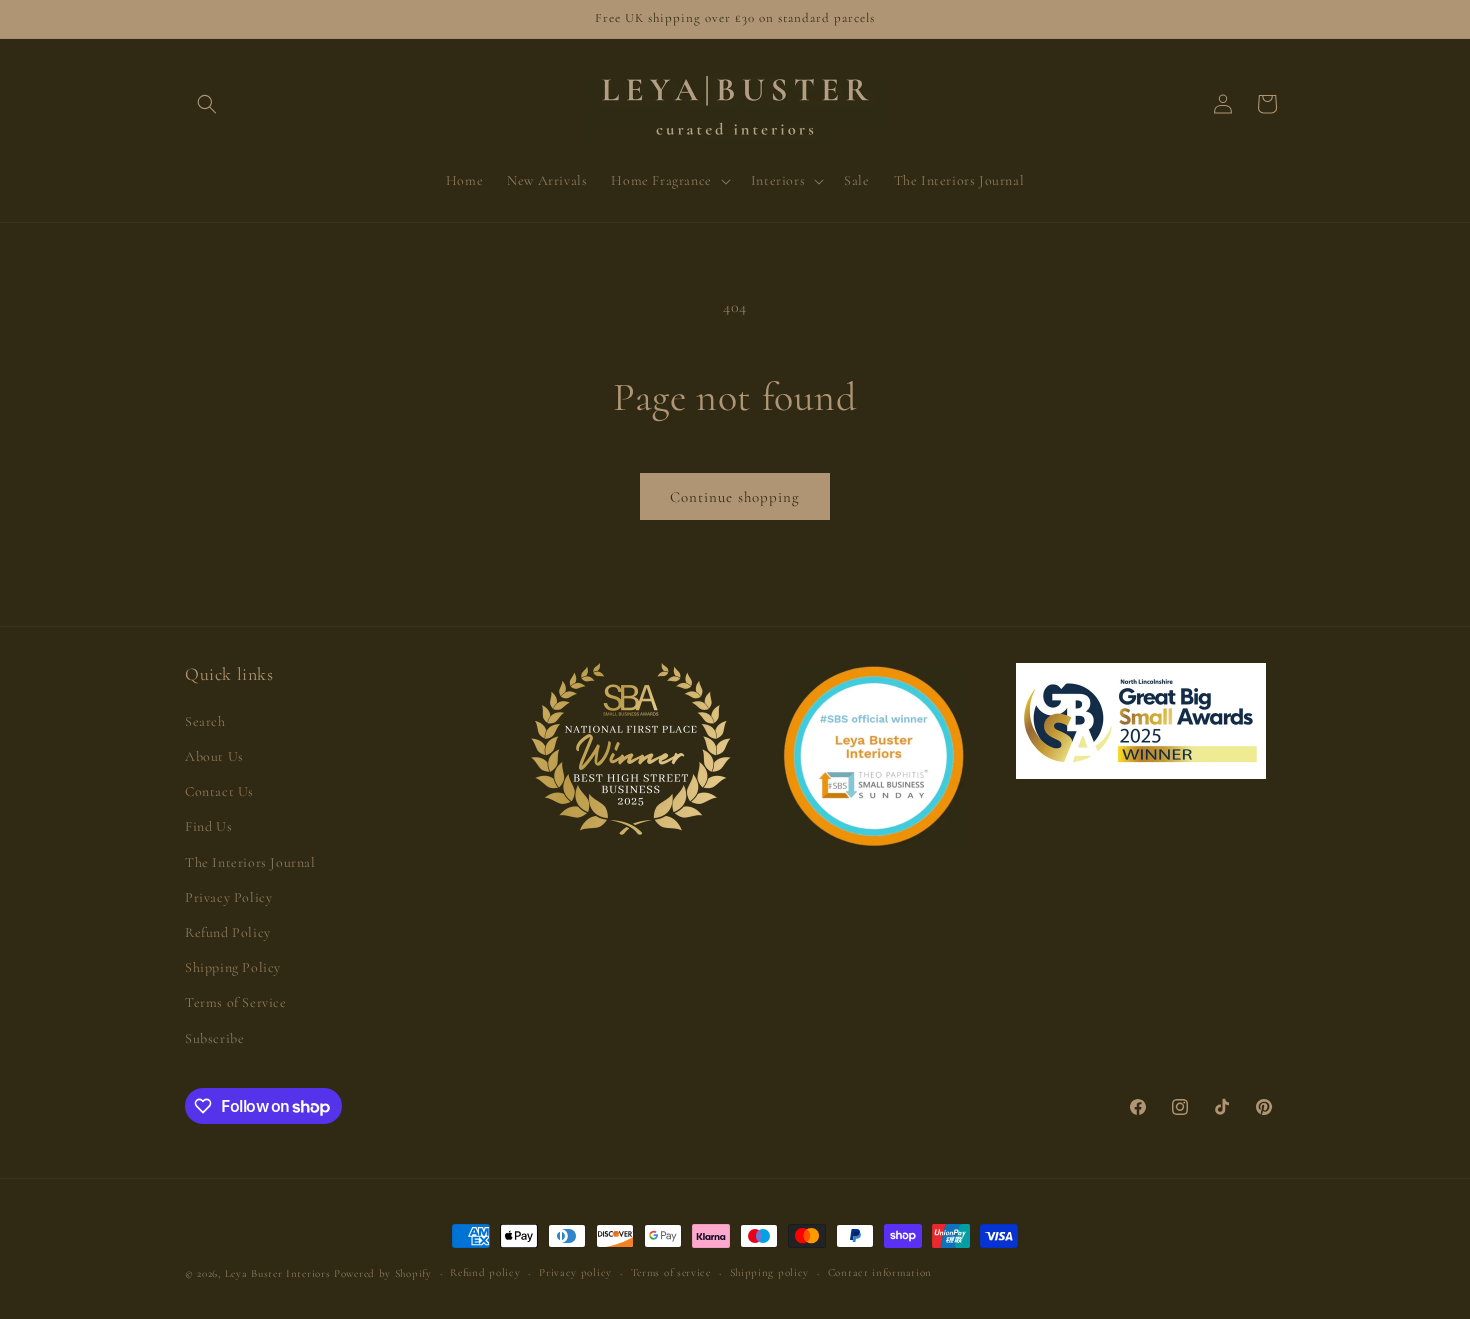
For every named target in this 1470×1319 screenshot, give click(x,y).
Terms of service (671, 1272)
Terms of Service (236, 1002)
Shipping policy (770, 1272)
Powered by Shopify (383, 1273)
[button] (207, 104)
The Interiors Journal (250, 862)
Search (205, 721)
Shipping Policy (233, 967)
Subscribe (214, 1038)
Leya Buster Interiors (279, 1273)
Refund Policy (228, 932)
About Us (214, 756)
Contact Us (219, 791)
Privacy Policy (228, 897)
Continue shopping (735, 497)
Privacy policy (575, 1272)
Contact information (880, 1272)
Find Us (208, 826)
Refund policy (485, 1272)
